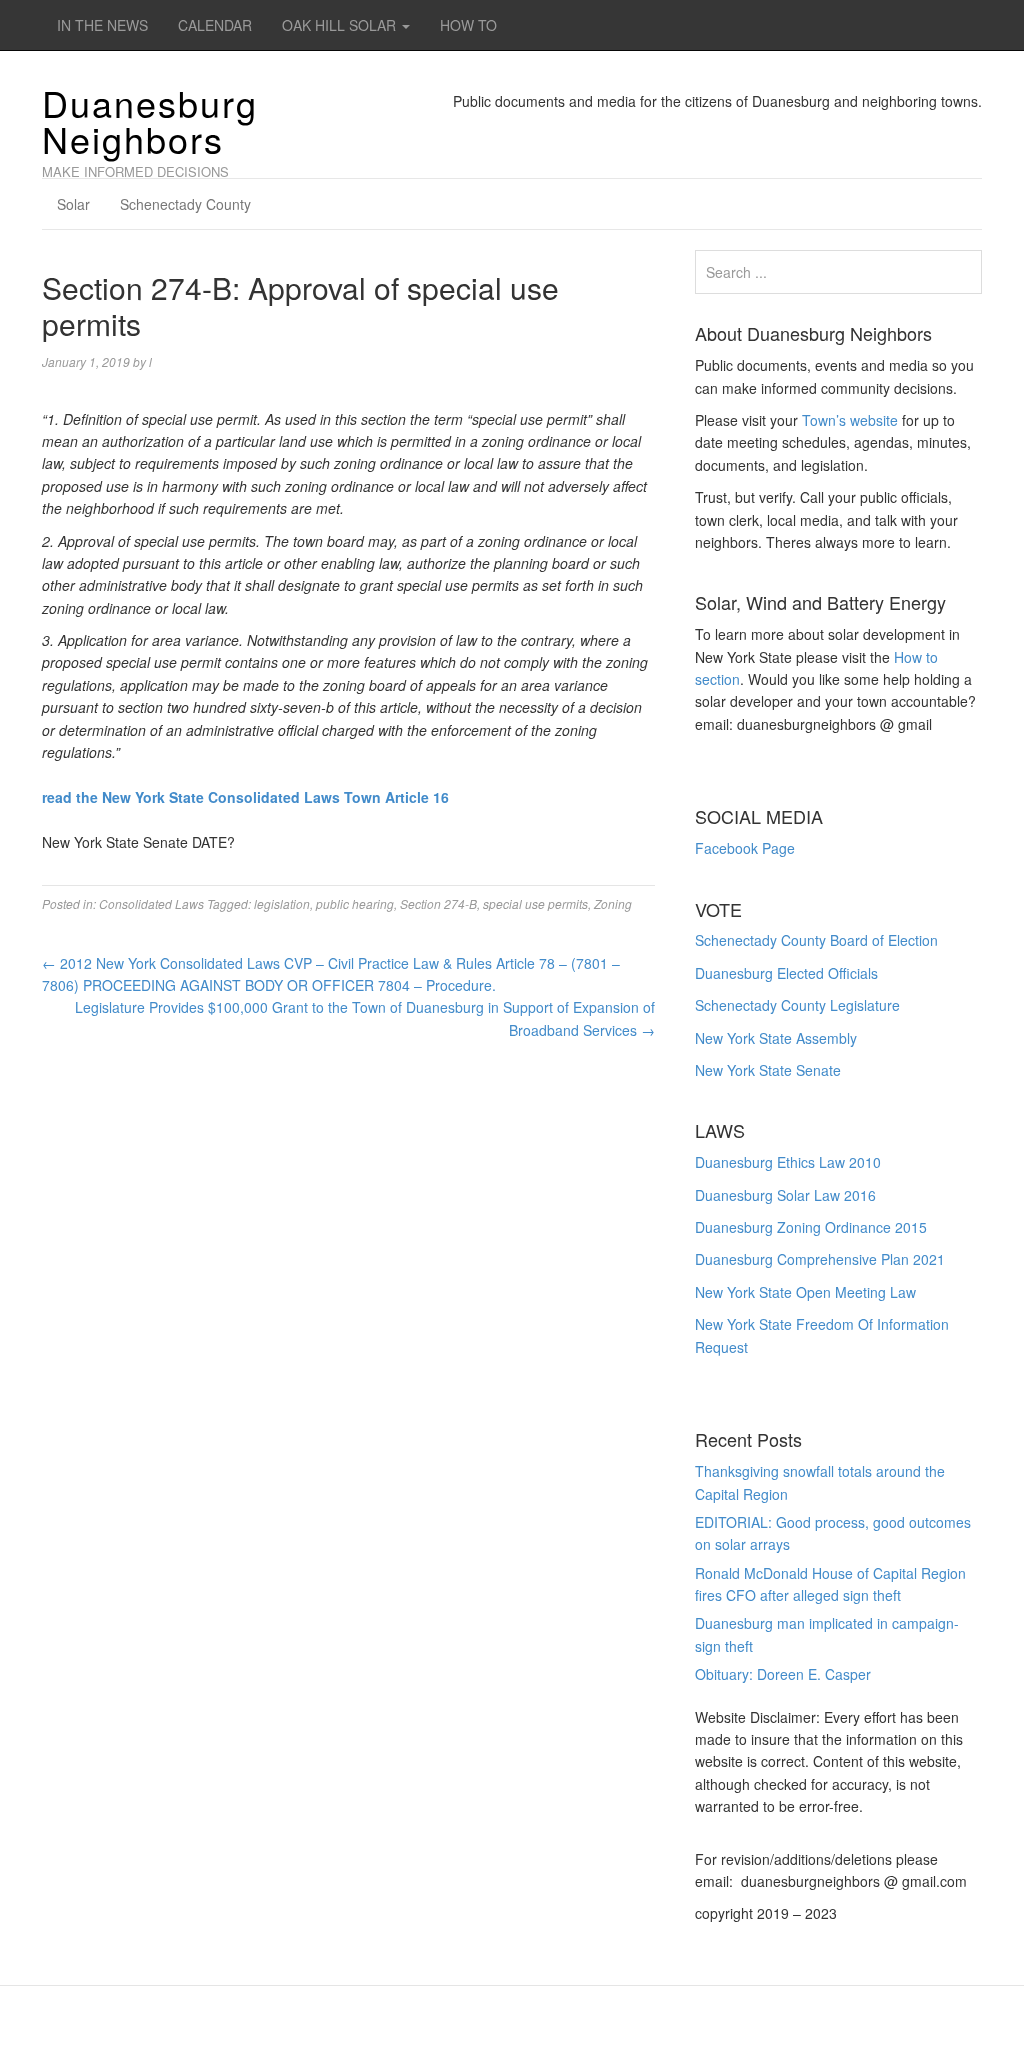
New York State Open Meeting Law (805, 1292)
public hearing (355, 903)
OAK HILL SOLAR (341, 25)
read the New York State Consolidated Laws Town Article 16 (245, 797)
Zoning (613, 903)
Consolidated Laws (151, 903)
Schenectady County (185, 204)
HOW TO (468, 25)
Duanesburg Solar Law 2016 (785, 1195)
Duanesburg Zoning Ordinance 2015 (811, 1227)
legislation (282, 903)
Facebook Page (745, 848)
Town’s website (850, 420)
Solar (73, 204)
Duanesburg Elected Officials (786, 973)
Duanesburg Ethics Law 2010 (788, 1162)
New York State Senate (768, 1070)
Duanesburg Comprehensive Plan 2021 (820, 1259)
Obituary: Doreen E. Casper (783, 1674)
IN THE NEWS (102, 25)
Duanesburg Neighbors (150, 120)
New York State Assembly (776, 1038)
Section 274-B (438, 903)
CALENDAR (215, 25)
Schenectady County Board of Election (816, 940)
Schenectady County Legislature (797, 1005)
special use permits (535, 903)
